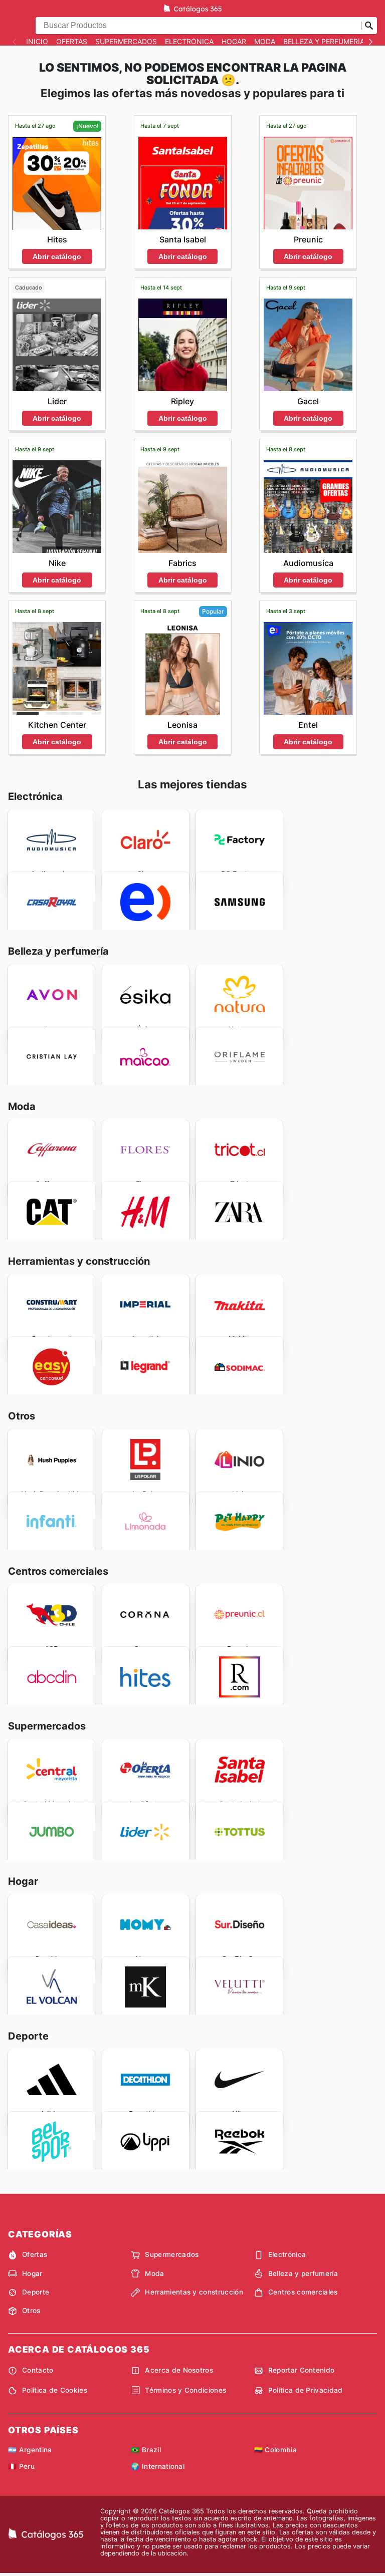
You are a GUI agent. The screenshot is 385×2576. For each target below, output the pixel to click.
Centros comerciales (303, 2292)
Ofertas (72, 42)
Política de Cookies (55, 2390)
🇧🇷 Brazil (146, 2450)
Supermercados (126, 42)
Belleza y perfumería (324, 42)
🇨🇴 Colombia (275, 2450)
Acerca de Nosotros (179, 2370)
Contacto (38, 2370)
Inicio (37, 42)
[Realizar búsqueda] (369, 26)
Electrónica (189, 42)
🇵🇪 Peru (21, 2466)
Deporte (36, 2292)
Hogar (234, 42)
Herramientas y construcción (194, 2292)
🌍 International (158, 2466)
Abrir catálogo (57, 256)
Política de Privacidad (306, 2390)
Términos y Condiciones (185, 2390)
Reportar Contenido (302, 2370)
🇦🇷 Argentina (30, 2450)
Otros (31, 2311)
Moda (265, 42)
